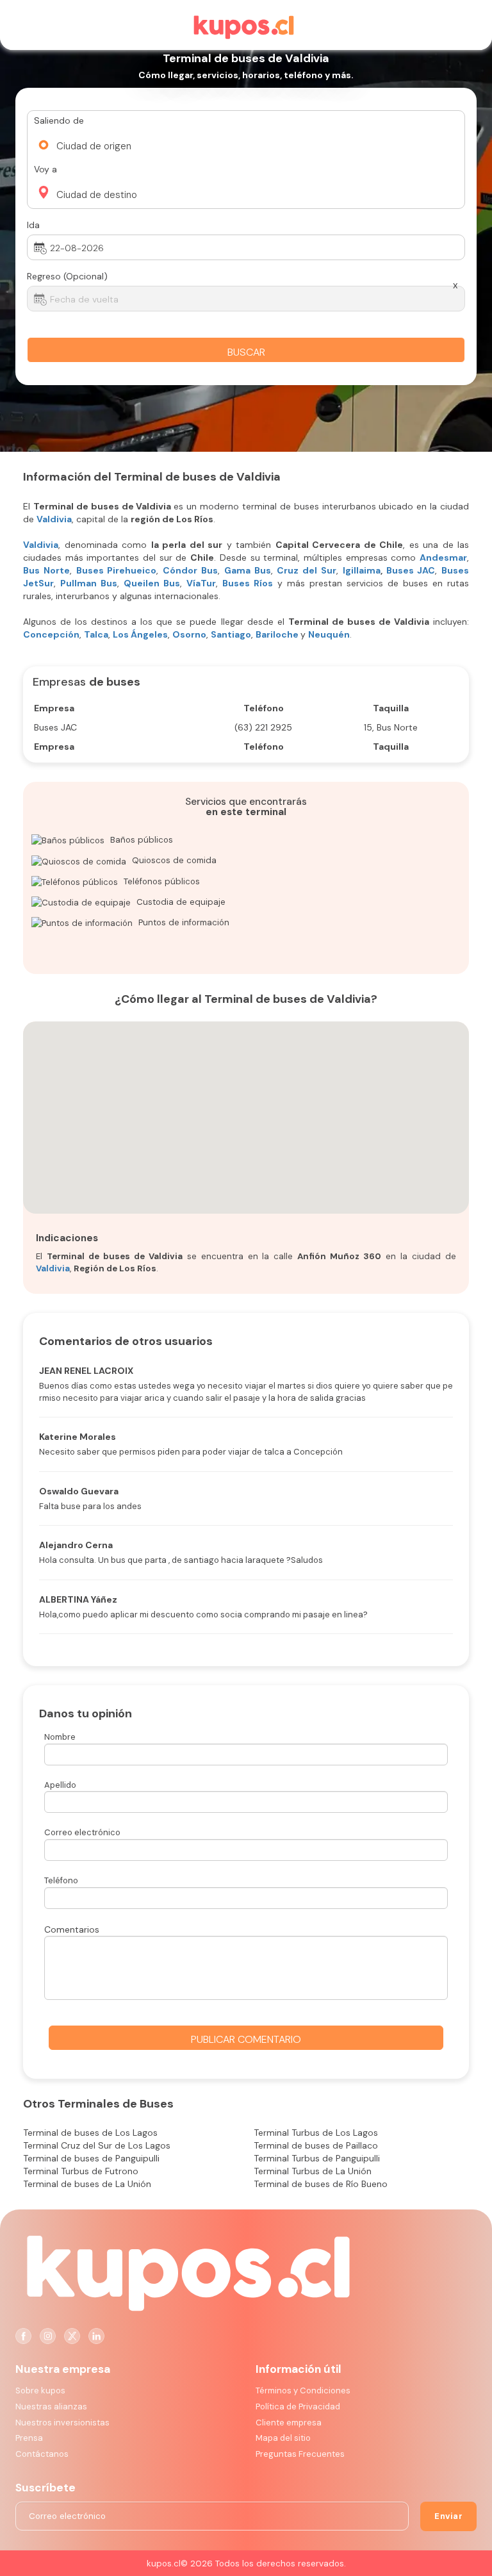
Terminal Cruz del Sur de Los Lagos (97, 2145)
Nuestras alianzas (51, 2407)
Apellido (60, 1785)
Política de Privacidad (298, 2407)
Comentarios (72, 1929)
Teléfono (61, 1880)
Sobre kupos (40, 2390)
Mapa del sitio (283, 2438)
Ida (33, 225)
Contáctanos (42, 2454)
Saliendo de (59, 120)
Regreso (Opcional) (67, 276)
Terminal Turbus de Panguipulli (317, 2158)
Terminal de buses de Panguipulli (91, 2158)
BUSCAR (246, 352)
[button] (193, 142)
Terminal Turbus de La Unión (313, 2171)
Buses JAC (411, 570)
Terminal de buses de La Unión (87, 2184)
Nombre (60, 1737)
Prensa (29, 2438)
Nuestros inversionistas (62, 2423)
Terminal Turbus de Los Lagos (316, 2133)
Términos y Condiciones (303, 2390)
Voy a (45, 169)
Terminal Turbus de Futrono (81, 2171)
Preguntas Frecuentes (300, 2454)
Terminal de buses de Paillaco (316, 2145)
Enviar (448, 2516)
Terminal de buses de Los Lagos (90, 2133)
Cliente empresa (289, 2423)
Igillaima (362, 570)
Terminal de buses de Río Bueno (321, 2184)
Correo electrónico (82, 1832)
